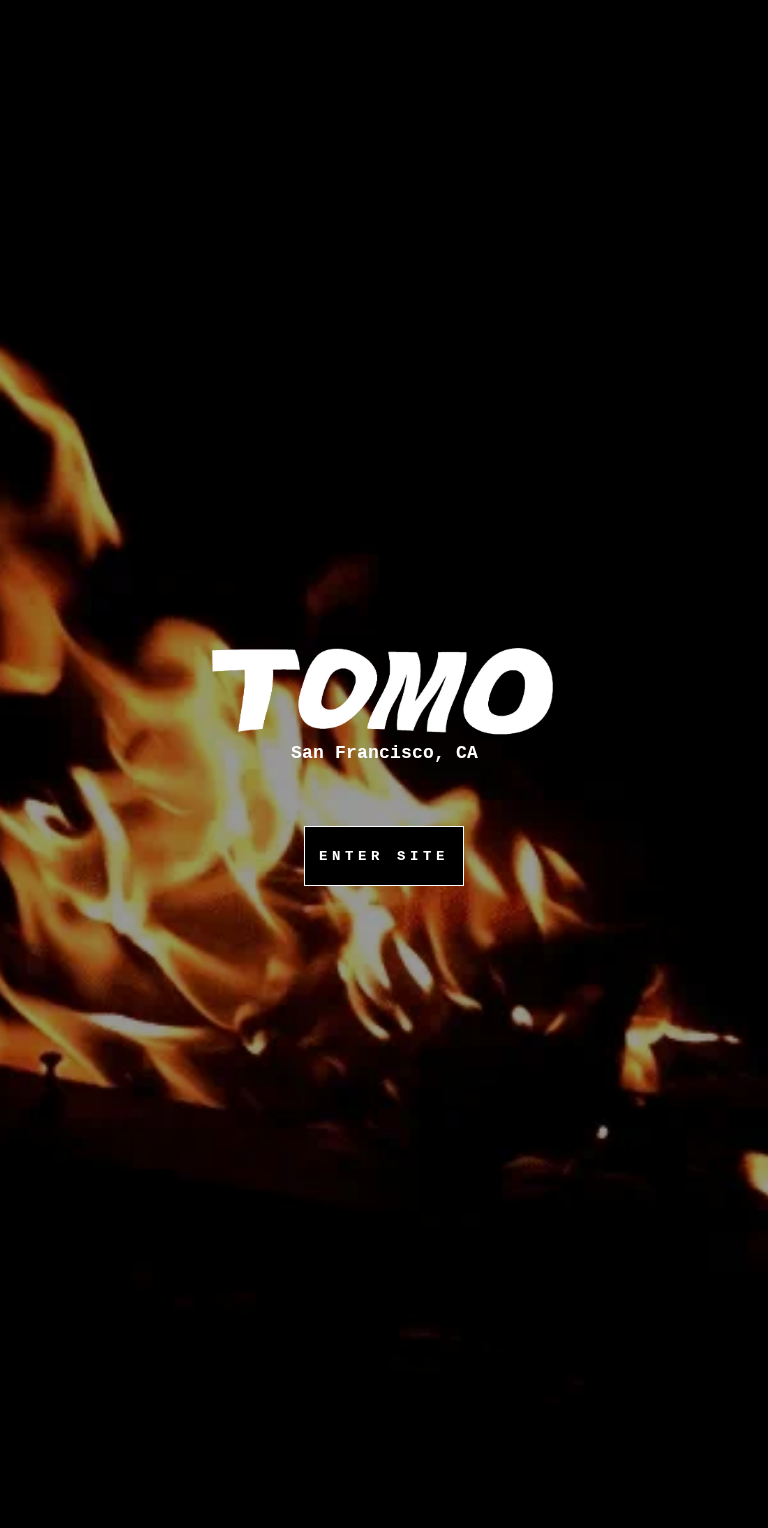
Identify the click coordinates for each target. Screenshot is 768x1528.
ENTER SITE (384, 856)
